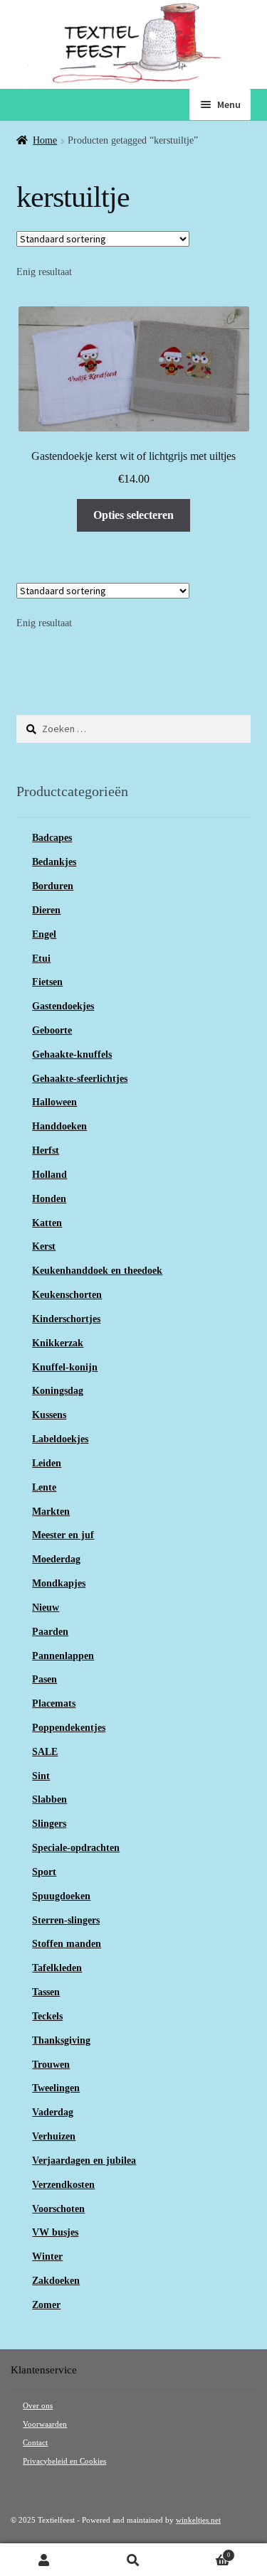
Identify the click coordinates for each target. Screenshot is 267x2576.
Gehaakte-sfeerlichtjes (80, 1079)
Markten (51, 1512)
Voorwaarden (45, 2424)
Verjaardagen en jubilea (84, 2161)
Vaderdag (53, 2112)
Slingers (49, 1824)
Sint (41, 1776)
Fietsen (47, 982)
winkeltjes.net (198, 2520)
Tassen (46, 1992)
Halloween (54, 1102)
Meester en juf (63, 1535)
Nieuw (46, 1608)
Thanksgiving (61, 2040)
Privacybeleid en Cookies (64, 2461)
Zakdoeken (56, 2281)
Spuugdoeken (61, 1896)
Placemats (54, 1703)
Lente (44, 1487)
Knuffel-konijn (65, 1367)
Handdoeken (59, 1126)
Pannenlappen (63, 1656)
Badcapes (52, 838)
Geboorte (52, 1030)
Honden (49, 1199)
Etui (41, 959)
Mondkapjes (59, 1583)
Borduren (53, 886)
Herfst (46, 1150)
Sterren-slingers (66, 1920)
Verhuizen (54, 2136)
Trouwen (51, 2065)
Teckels (47, 2016)
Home (45, 140)
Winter (47, 2256)
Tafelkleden (57, 1968)
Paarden (50, 1632)
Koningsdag (58, 1391)
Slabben (49, 1799)
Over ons (38, 2406)
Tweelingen (56, 2088)
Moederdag (56, 1559)
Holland (49, 1175)
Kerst (44, 1246)
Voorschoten (58, 2209)
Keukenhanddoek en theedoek (97, 1271)
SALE (45, 1752)
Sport (44, 1872)
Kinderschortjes (66, 1319)
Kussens (49, 1415)
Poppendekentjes (69, 1728)
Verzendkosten (63, 2185)
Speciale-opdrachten (76, 1848)
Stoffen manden (67, 1944)
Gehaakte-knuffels (72, 1054)
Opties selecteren (133, 515)
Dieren (46, 910)
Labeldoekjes (60, 1439)
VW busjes (55, 2232)
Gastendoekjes (63, 1006)
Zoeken (133, 2560)
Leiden (47, 1463)
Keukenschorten (67, 1295)
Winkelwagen (204, 2552)
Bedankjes (54, 862)
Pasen (44, 1679)
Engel (44, 934)
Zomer (46, 2305)
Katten (47, 1223)
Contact (35, 2443)
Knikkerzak (58, 1343)
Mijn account (44, 2560)
